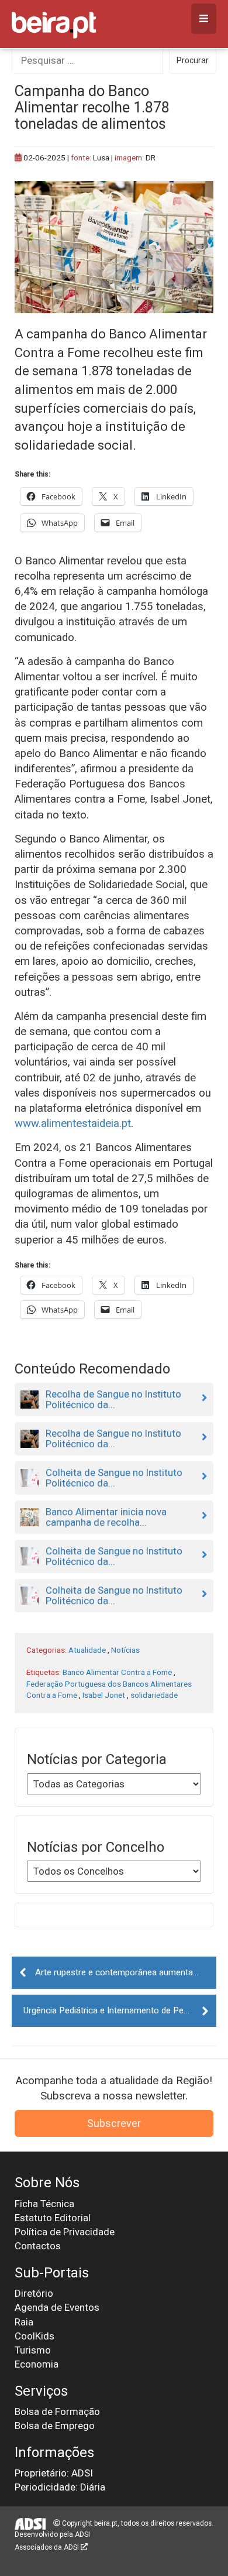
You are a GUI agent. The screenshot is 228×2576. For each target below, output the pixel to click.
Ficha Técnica (44, 2204)
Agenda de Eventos (57, 2307)
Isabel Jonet (104, 1695)
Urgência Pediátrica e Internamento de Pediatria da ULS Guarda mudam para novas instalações (120, 2010)
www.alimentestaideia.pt (73, 1123)
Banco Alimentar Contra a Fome (117, 1672)
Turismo (33, 2350)
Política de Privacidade (65, 2232)
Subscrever (114, 2123)
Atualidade (87, 1650)
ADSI (82, 2534)
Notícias (125, 1650)
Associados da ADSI (48, 2547)
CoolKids (34, 2336)
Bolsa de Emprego (55, 2426)
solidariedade (154, 1695)
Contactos (38, 2246)
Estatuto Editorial (53, 2218)
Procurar (193, 60)
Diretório (34, 2293)
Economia (37, 2364)
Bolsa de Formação (57, 2411)
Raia (24, 2322)
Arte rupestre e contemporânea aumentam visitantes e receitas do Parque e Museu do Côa (126, 1972)
